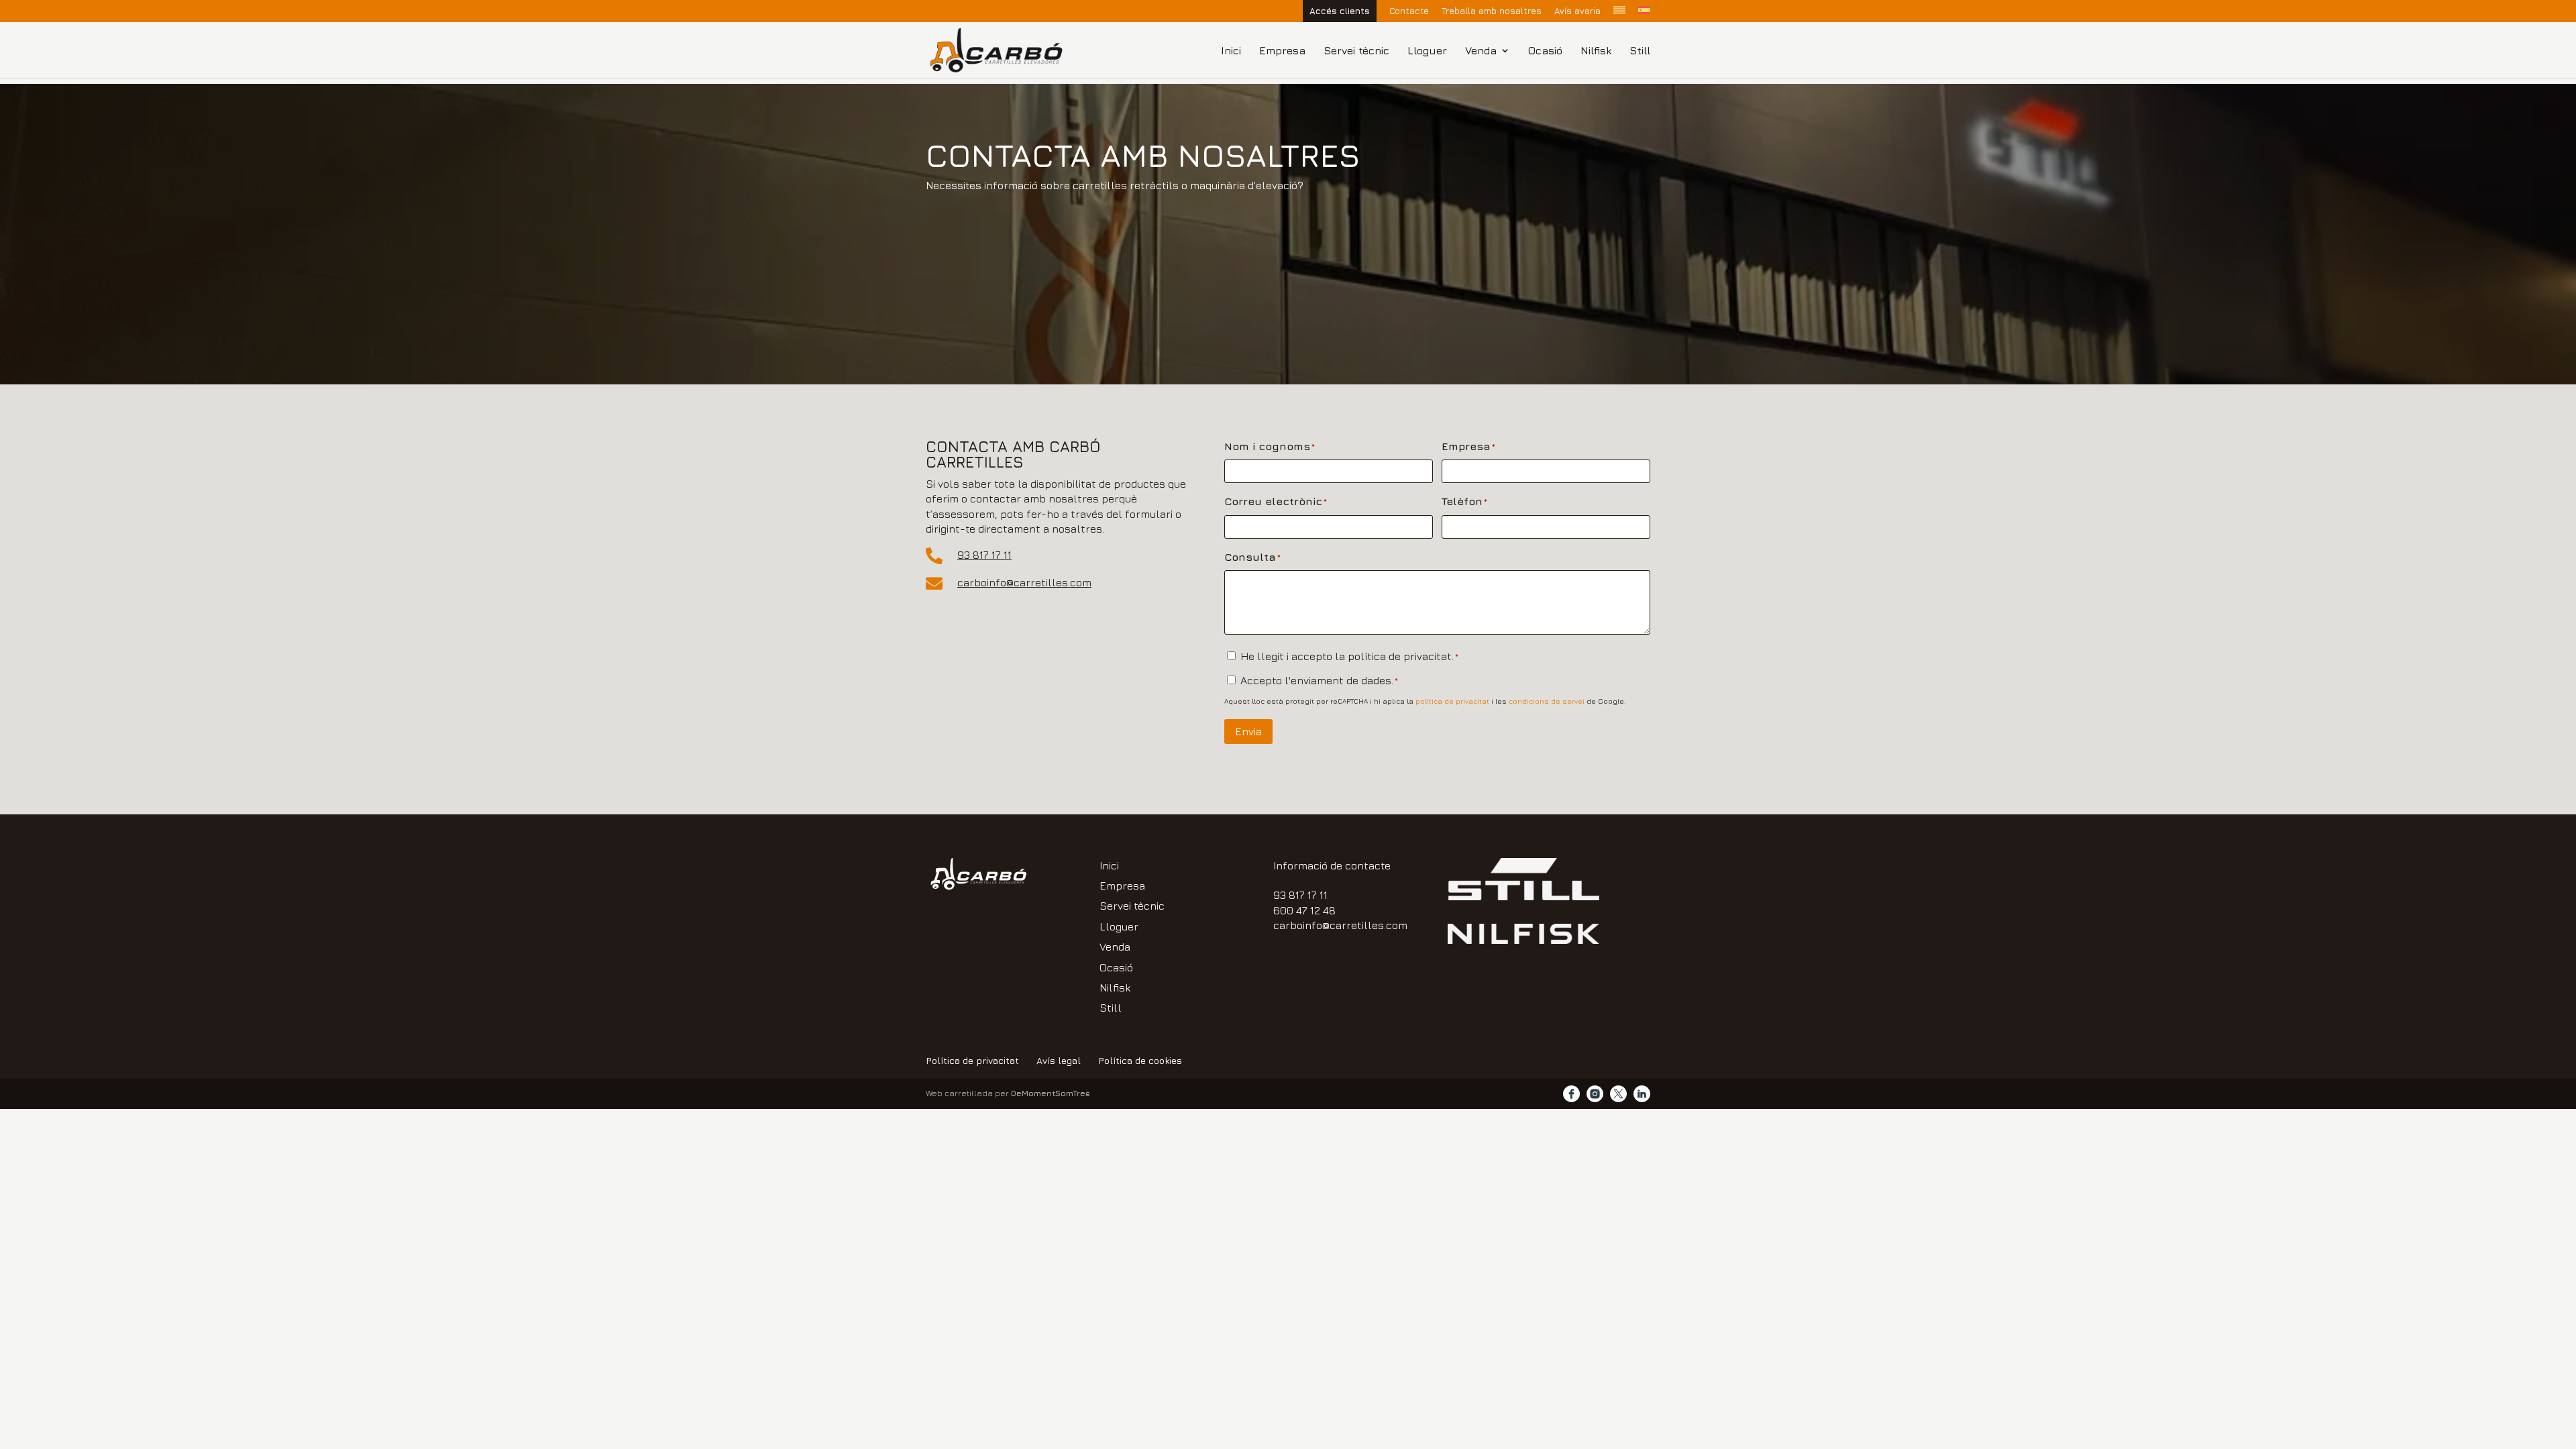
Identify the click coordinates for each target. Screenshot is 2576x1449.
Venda (1481, 51)
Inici (1231, 51)
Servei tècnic (1356, 51)
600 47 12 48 (1304, 910)
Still (1640, 51)
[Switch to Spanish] (1644, 14)
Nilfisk (1596, 51)
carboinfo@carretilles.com (1024, 582)
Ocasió (1545, 51)
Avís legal (1059, 1060)
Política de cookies (1140, 1060)
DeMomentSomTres (1051, 1093)
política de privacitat (1452, 701)
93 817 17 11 (984, 555)
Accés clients (1340, 11)
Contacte (1409, 11)
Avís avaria (1577, 11)
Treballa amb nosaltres (1492, 11)
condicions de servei (1547, 701)
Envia (1248, 731)
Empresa (1282, 51)
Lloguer (1427, 51)
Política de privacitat (972, 1060)
